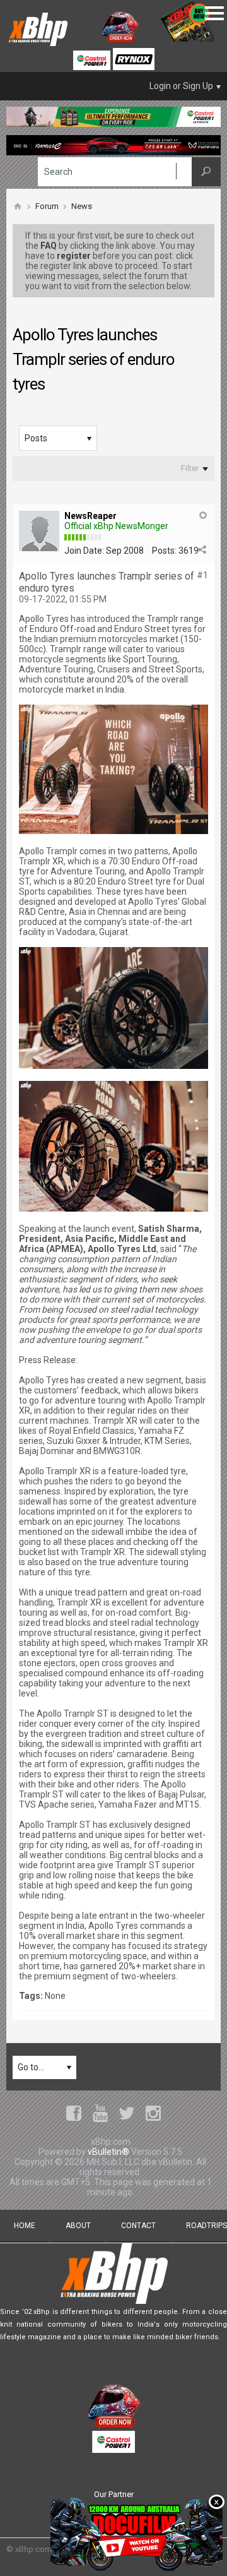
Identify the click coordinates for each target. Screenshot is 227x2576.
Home (25, 2226)
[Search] (206, 172)
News (82, 206)
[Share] (202, 550)
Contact (138, 2226)
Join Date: (84, 551)
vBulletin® (108, 2152)
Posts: (164, 551)
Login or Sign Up (181, 86)
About (78, 2226)
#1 (202, 575)
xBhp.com (33, 2549)
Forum (47, 206)
